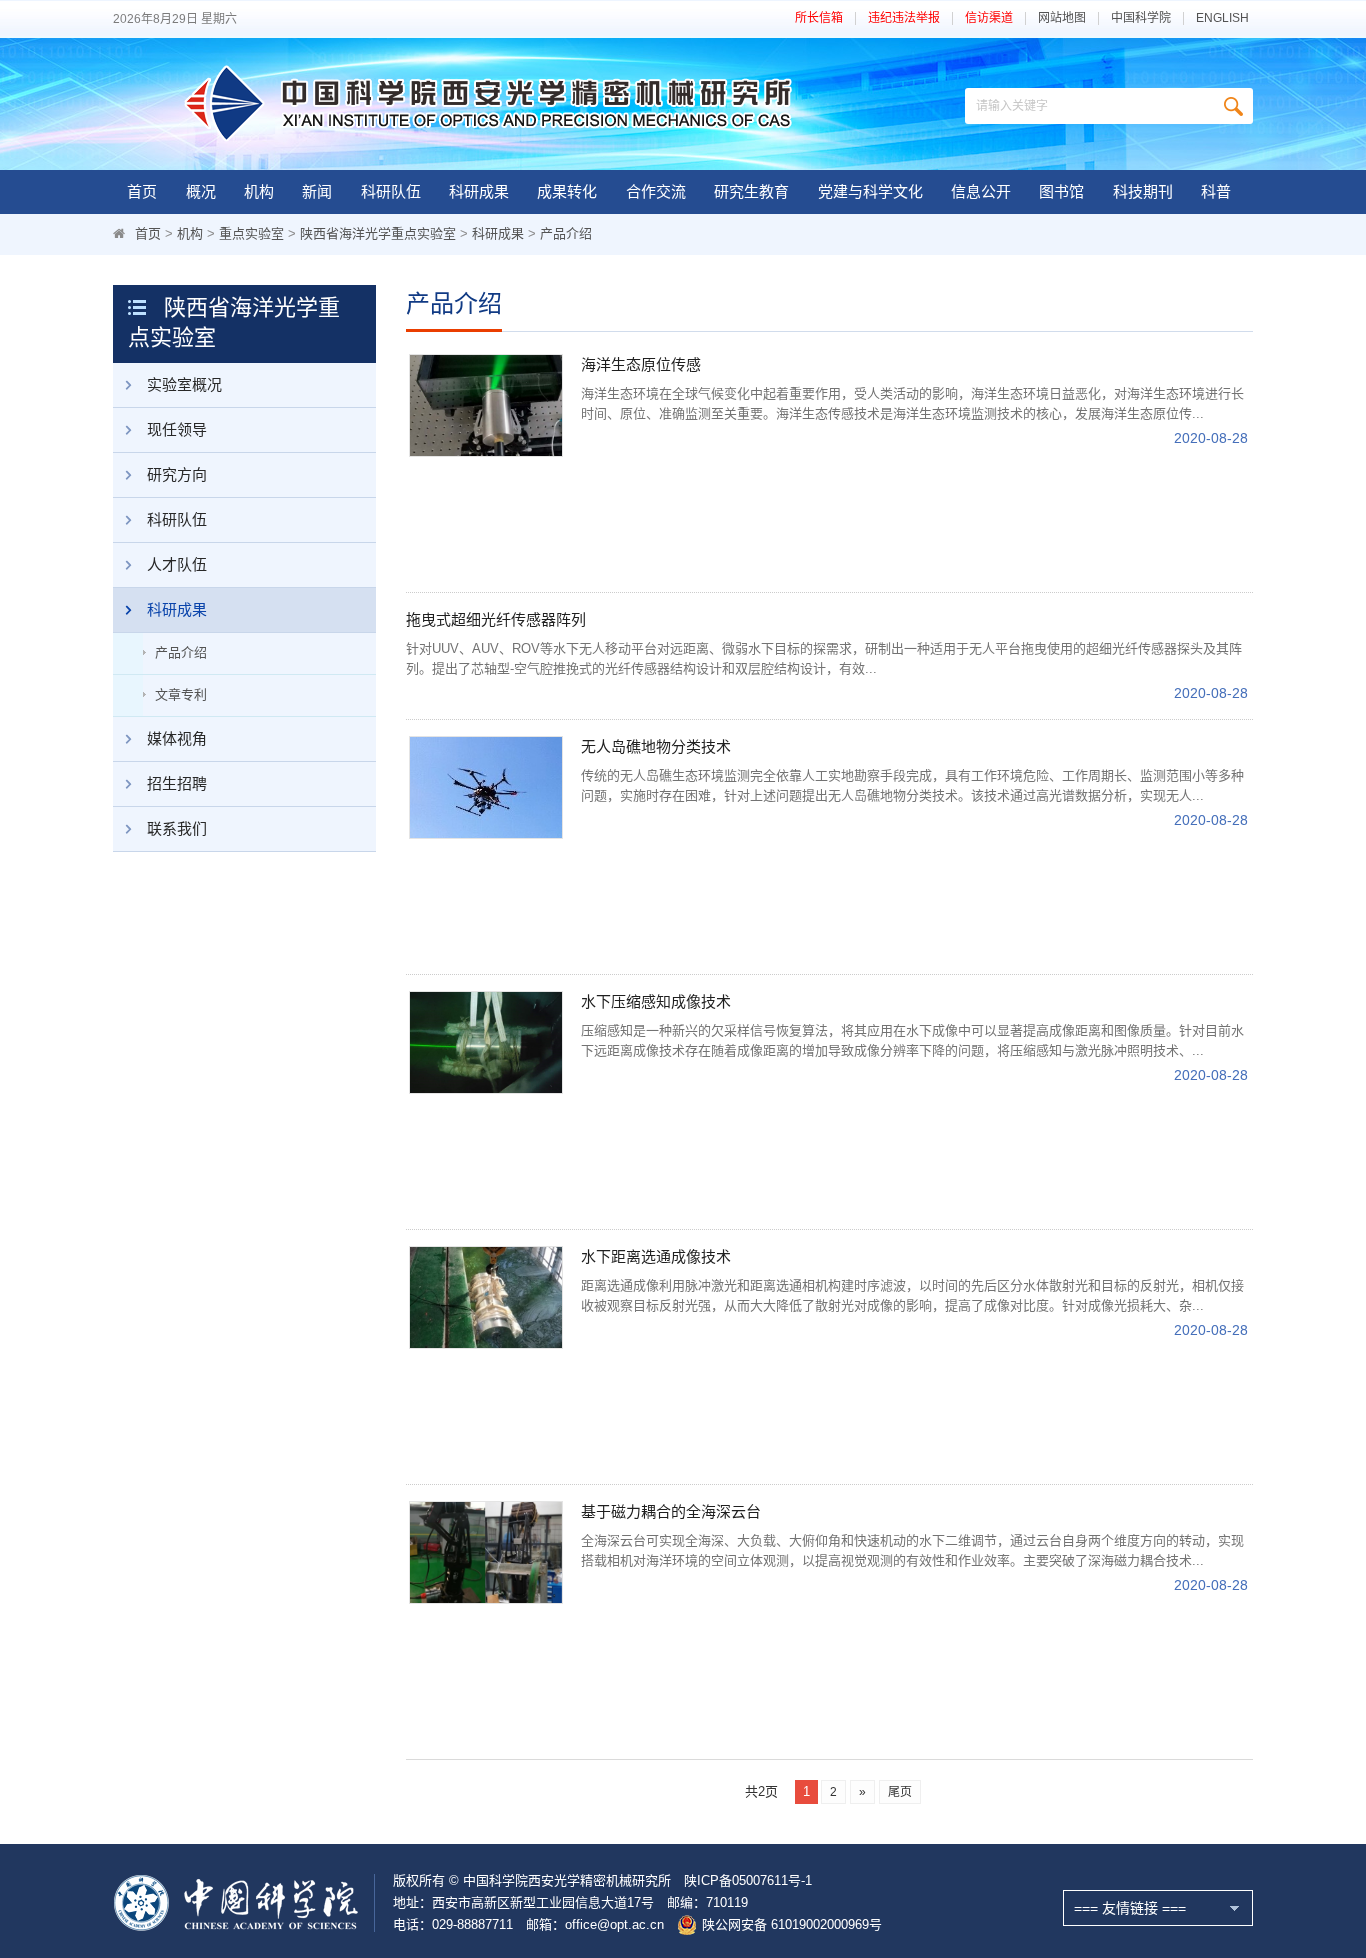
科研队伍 (391, 191)
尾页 (900, 1792)
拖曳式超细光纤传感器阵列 (496, 619)
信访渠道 (989, 18)
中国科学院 (1141, 18)
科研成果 (479, 191)
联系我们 (177, 828)
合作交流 (656, 191)
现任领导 (177, 429)
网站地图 (1062, 18)
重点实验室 (251, 233)
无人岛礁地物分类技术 (656, 746)
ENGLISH (1222, 18)
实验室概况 (184, 384)
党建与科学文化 (870, 191)
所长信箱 (819, 18)
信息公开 (981, 191)
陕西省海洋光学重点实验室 (378, 233)
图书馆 (1061, 191)
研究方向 (177, 474)
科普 (1216, 191)
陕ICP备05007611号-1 (748, 1880)
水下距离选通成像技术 (656, 1256)
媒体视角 (177, 738)
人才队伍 (177, 564)
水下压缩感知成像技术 (656, 1001)
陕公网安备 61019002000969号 (792, 1924)
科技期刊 (1143, 191)
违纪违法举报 (904, 18)
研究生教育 (751, 191)
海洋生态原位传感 (641, 364)
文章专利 (181, 694)
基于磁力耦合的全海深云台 (671, 1511)
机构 (259, 191)
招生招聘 (177, 783)
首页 (142, 191)
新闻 (317, 191)
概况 (201, 191)
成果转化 (567, 191)
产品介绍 (566, 233)
